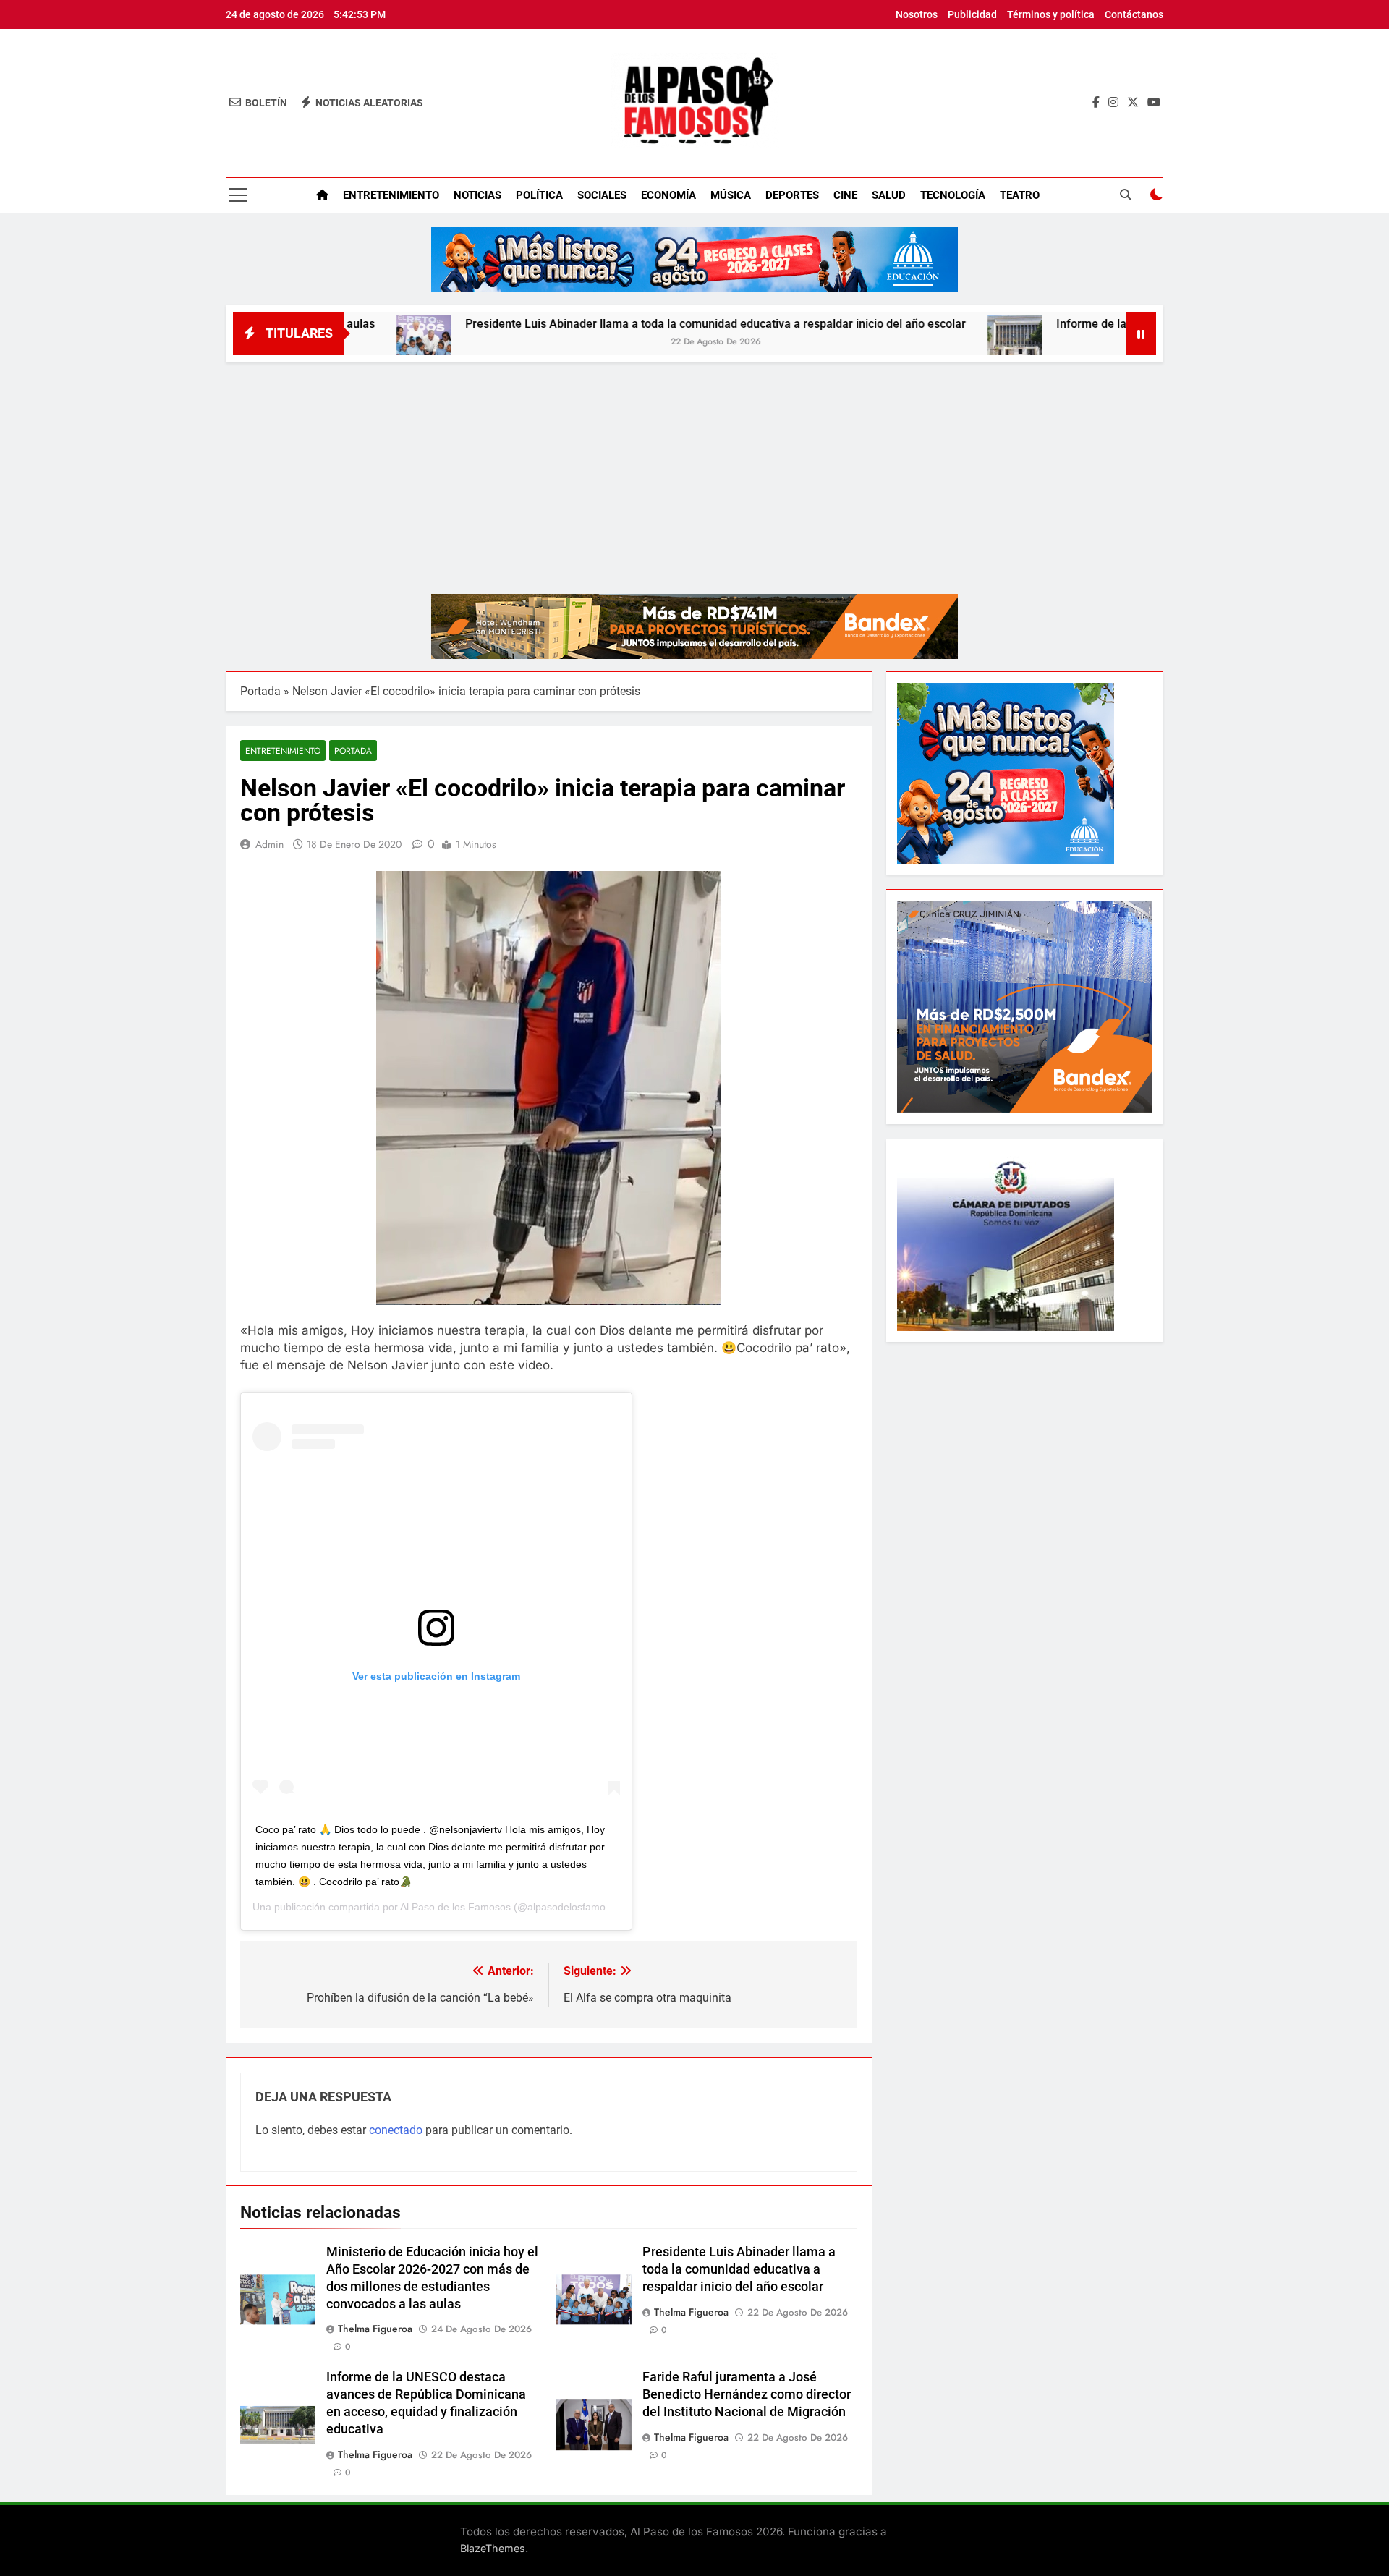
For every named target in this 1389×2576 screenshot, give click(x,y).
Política (539, 195)
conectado (396, 2130)
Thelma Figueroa (375, 2329)
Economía (668, 195)
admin (269, 844)
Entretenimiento (391, 195)
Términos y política (1051, 14)
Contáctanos (1134, 14)
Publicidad (972, 14)
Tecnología (953, 195)
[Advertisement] (694, 471)
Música (731, 195)
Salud (889, 195)
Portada (260, 691)
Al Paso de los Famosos (455, 1907)
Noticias (477, 195)
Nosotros (917, 14)
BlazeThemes (493, 2548)
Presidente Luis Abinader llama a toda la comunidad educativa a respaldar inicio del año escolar (603, 324)
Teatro (1020, 195)
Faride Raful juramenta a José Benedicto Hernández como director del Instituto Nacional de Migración (747, 2394)
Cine (845, 195)
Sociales (602, 195)
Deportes (792, 195)
